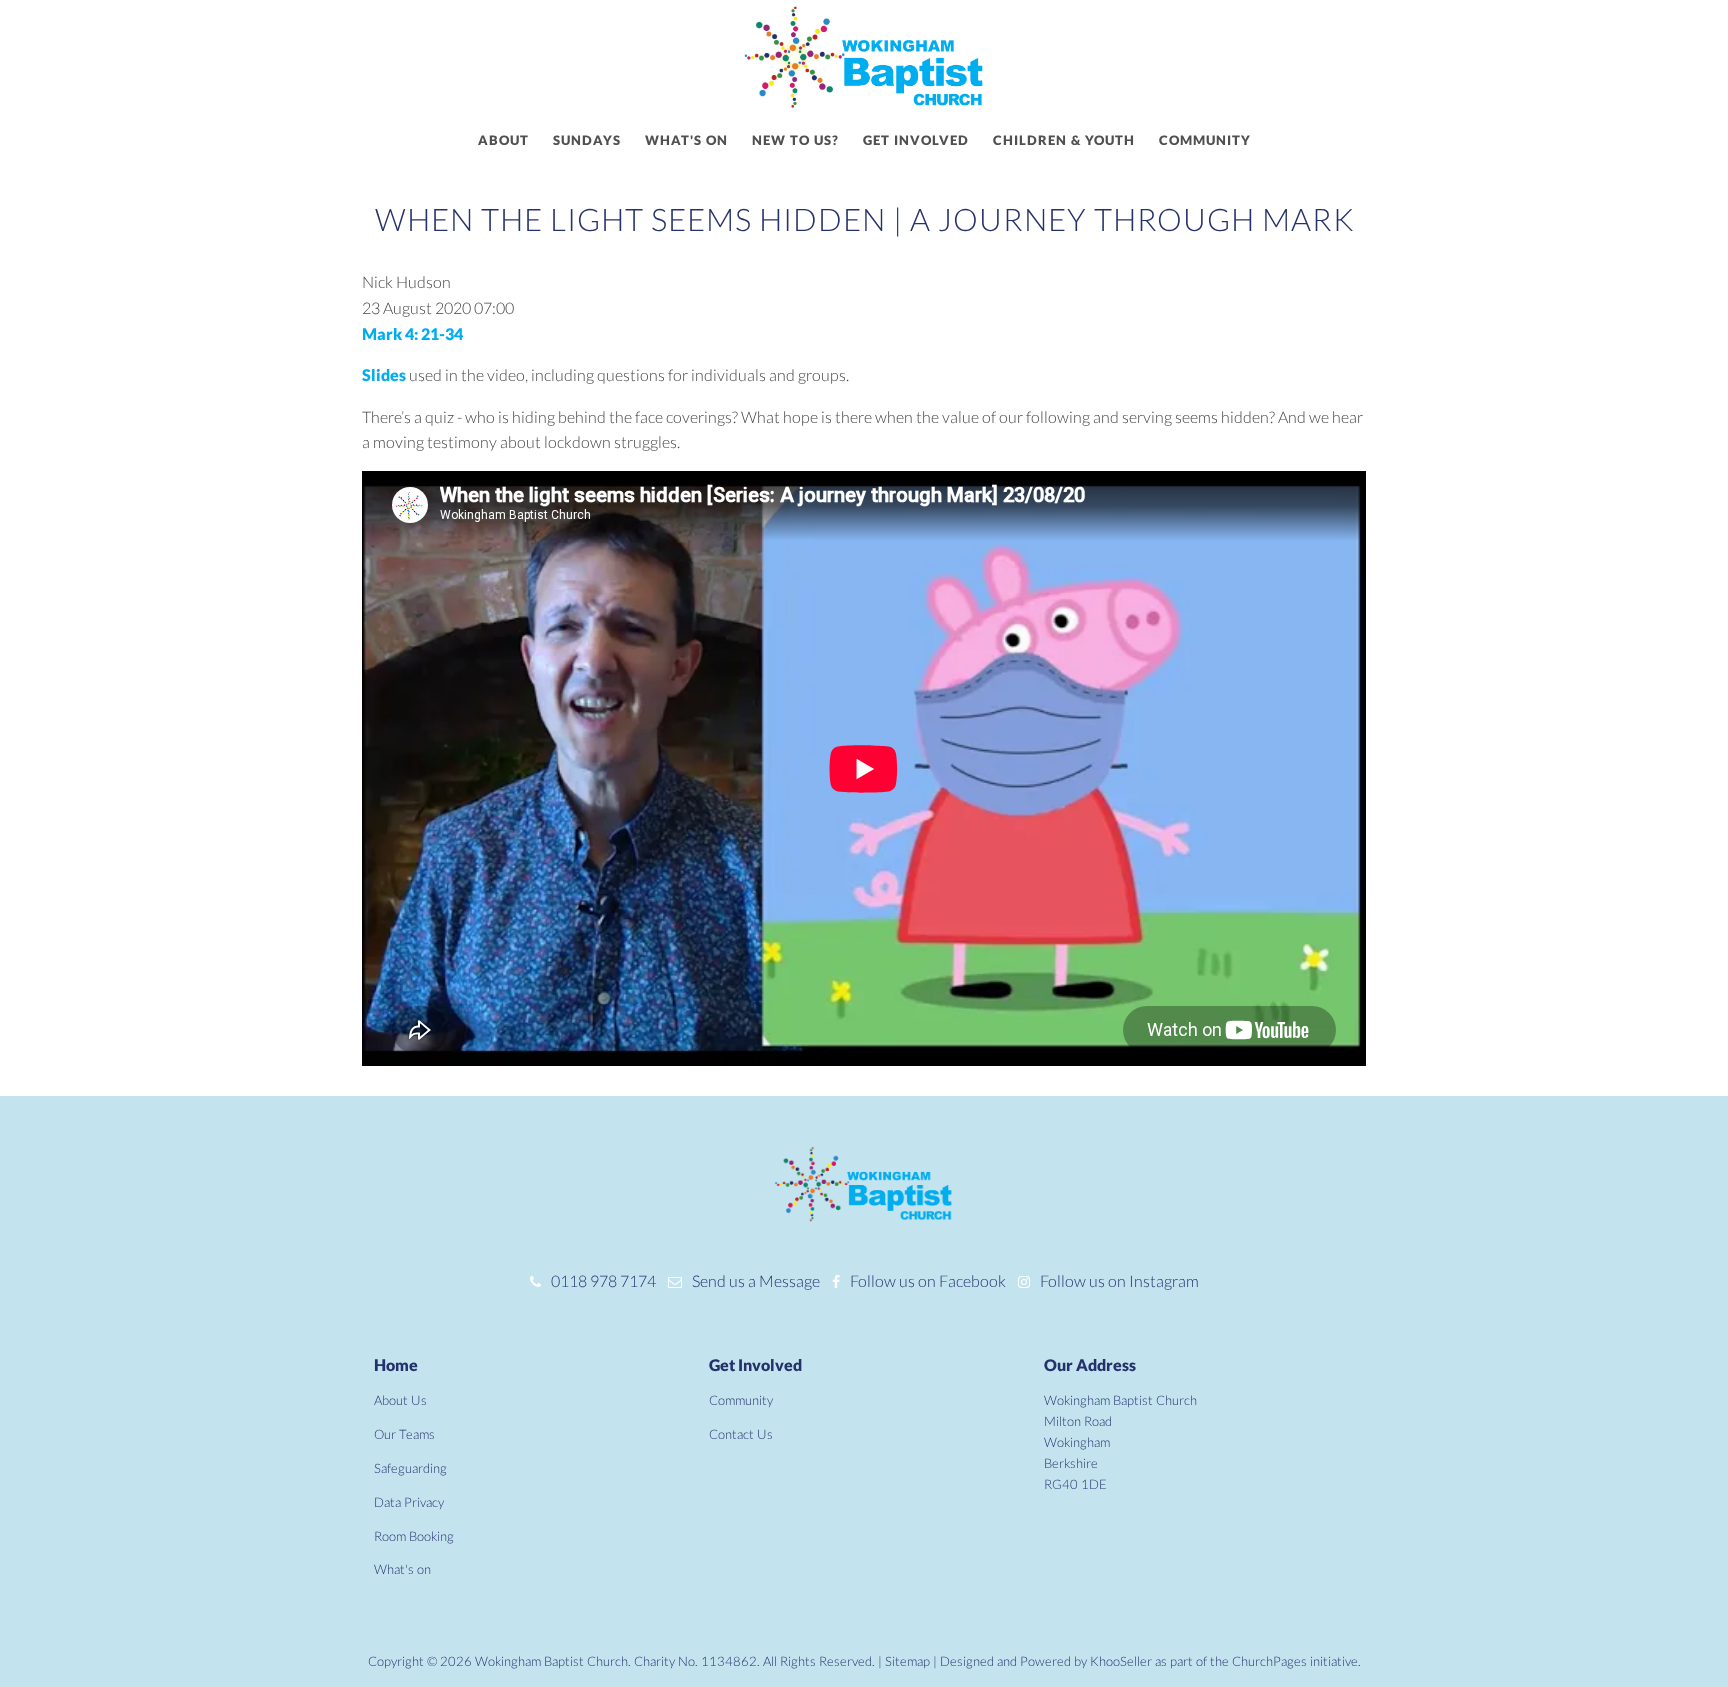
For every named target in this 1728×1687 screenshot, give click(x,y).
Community (1205, 140)
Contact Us (741, 1434)
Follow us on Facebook (928, 1280)
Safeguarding (410, 1468)
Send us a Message (756, 1280)
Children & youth (1064, 140)
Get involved (916, 140)
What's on (686, 140)
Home (396, 1364)
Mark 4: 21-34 (412, 333)
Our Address (1090, 1364)
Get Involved (755, 1364)
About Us (400, 1400)
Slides (385, 374)
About (503, 140)
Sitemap (907, 1661)
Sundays (587, 140)
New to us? (795, 140)
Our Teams (404, 1434)
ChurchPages (1269, 1661)
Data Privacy (409, 1502)
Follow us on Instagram (1119, 1280)
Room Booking (414, 1536)
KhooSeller (1121, 1661)
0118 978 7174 (603, 1280)
